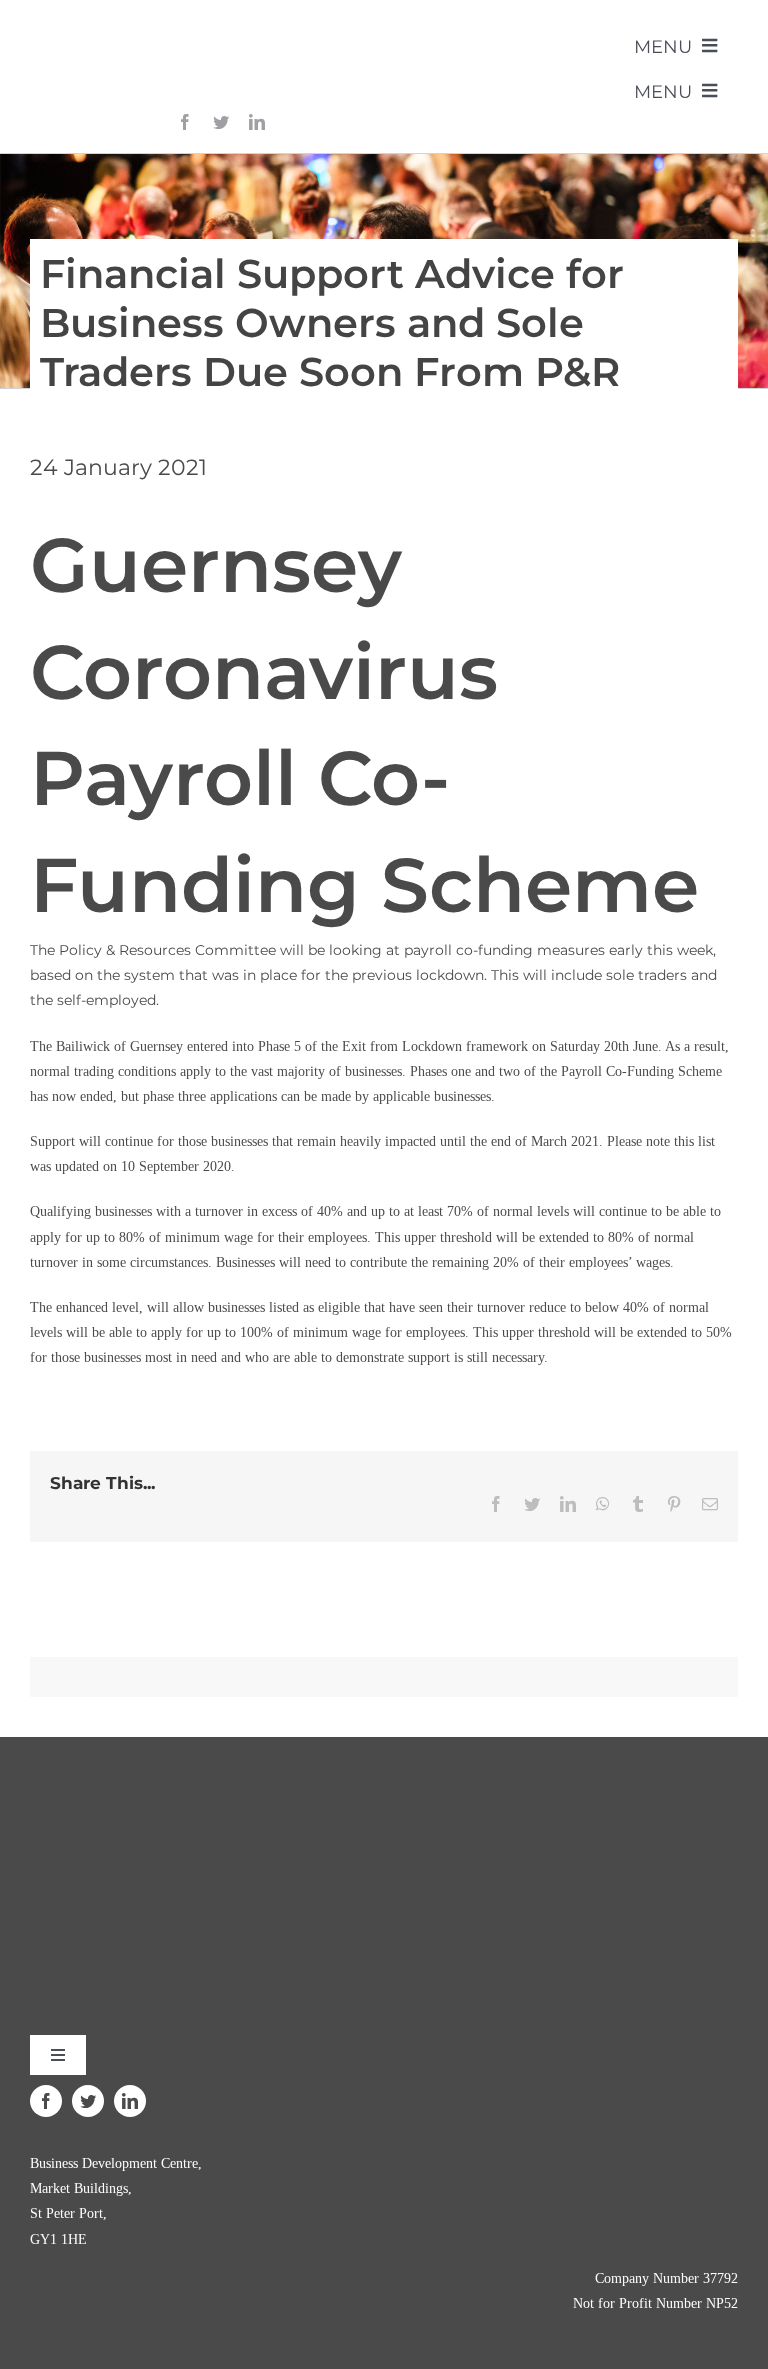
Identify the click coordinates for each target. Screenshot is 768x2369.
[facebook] (185, 122)
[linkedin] (257, 122)
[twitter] (221, 122)
